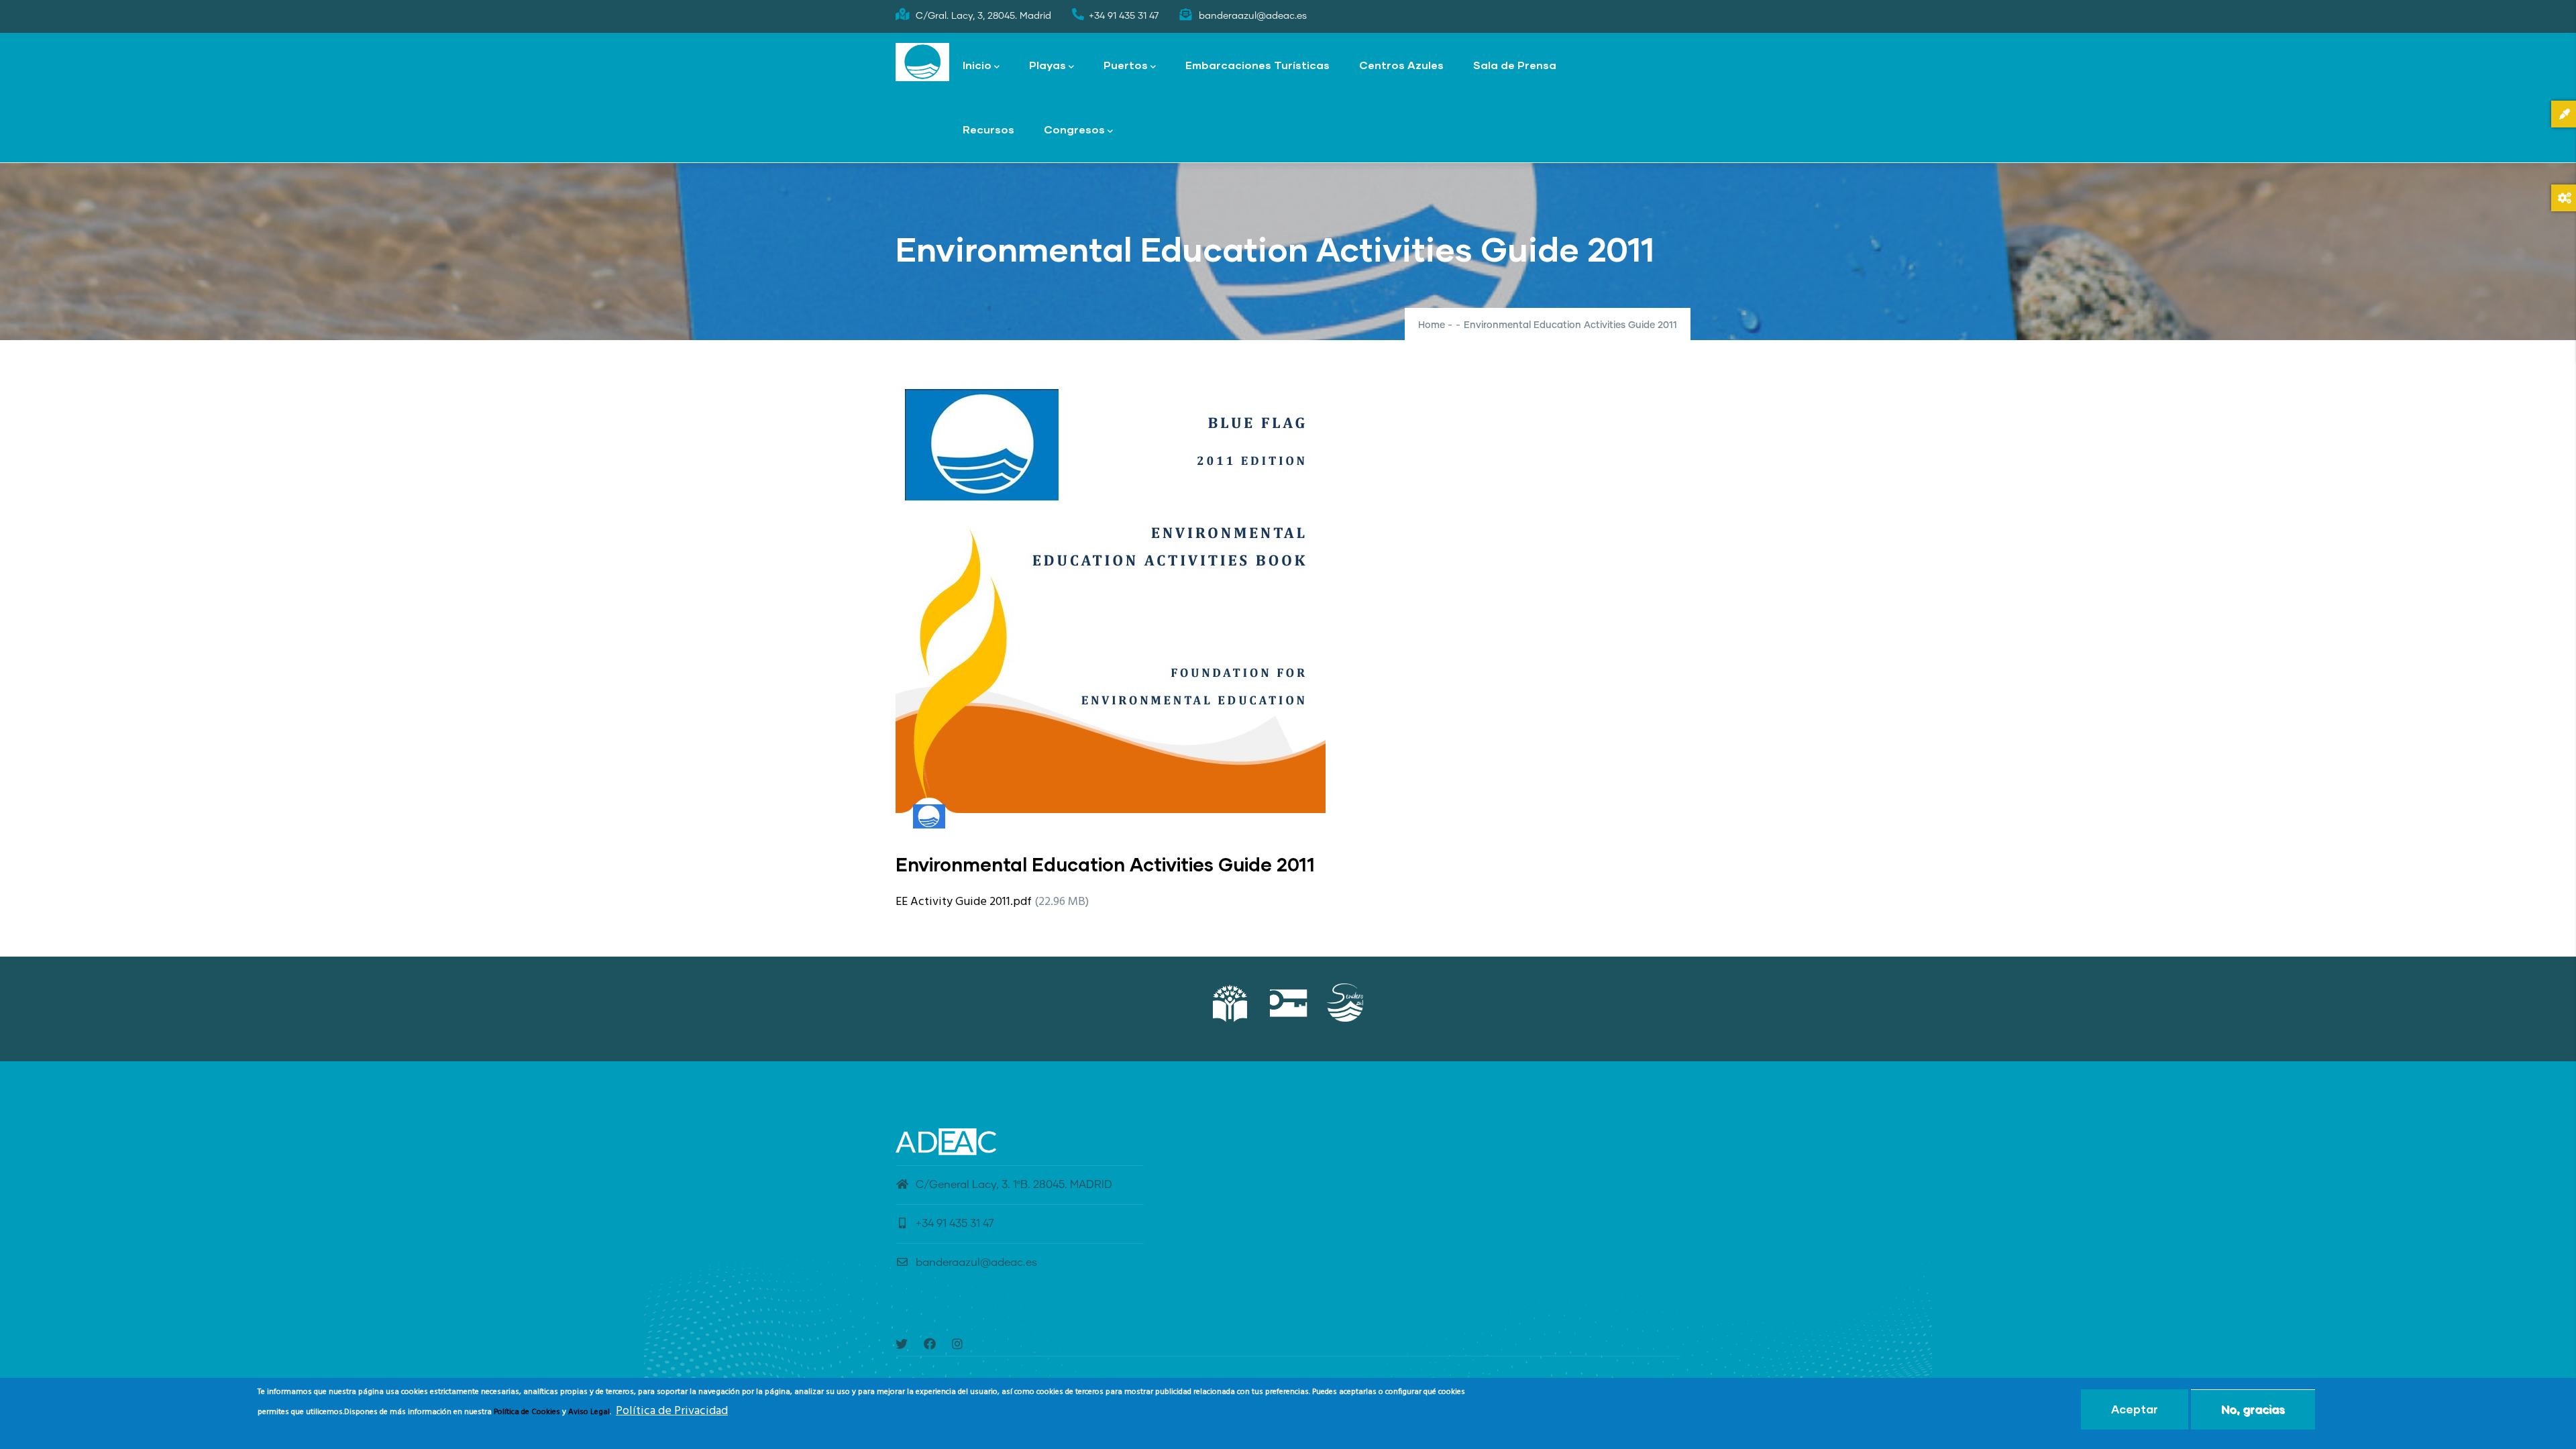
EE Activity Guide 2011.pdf (964, 902)
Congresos (1074, 129)
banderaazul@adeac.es (976, 1263)
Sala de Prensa (1515, 65)
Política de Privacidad (672, 1411)
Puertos (1126, 65)
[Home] (922, 62)
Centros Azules (1401, 65)
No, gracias (2253, 1409)
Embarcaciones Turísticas (1257, 65)
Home (1432, 325)
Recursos (988, 129)
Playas (1048, 65)
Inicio (977, 65)
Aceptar (2135, 1409)
